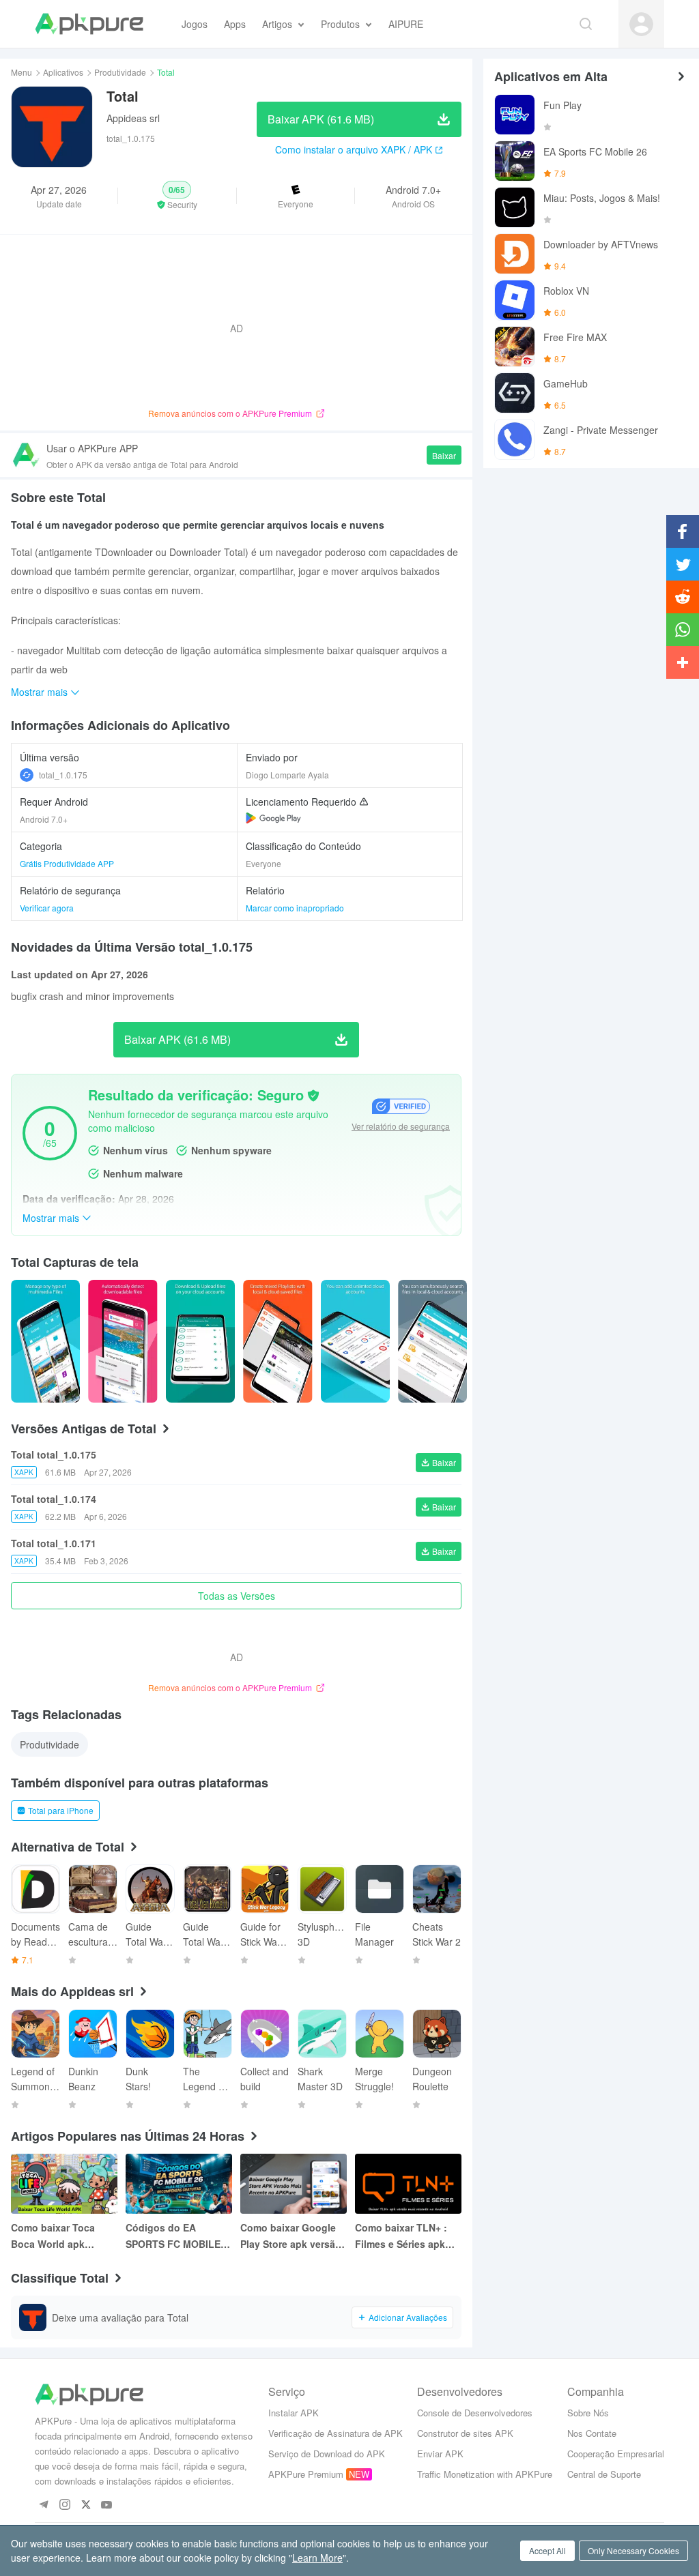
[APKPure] (89, 24)
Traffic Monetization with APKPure (485, 2474)
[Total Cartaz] (45, 1341)
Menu (22, 72)
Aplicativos (63, 72)
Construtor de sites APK (465, 2433)
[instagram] (65, 2505)
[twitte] (86, 2505)
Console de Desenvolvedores (475, 2413)
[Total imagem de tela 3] (277, 1341)
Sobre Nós (588, 2413)
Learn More (317, 2558)
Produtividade (120, 72)
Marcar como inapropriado (295, 908)
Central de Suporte (604, 2474)
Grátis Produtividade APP (67, 863)
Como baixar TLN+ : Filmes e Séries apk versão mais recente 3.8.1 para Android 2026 (402, 2236)
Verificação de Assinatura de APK (336, 2433)
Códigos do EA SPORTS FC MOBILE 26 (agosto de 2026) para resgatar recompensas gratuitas (173, 2236)
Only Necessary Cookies (633, 2550)
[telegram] (43, 2505)
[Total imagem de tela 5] (432, 1341)
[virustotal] (313, 1096)
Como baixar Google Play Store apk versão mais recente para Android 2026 (291, 2236)
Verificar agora (47, 908)
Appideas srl (133, 118)
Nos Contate (592, 2433)
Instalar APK (294, 2413)
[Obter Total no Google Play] (273, 818)
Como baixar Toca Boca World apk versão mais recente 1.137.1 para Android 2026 (59, 2236)
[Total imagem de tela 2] (200, 1341)
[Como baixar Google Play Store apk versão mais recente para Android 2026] (294, 2184)
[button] (177, 196)
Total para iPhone (61, 1810)
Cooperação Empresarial (616, 2454)
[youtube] (107, 2505)
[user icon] (641, 24)
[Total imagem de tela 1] (123, 1341)
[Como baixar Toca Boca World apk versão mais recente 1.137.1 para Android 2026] (64, 2184)
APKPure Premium (306, 2474)
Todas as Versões (237, 1596)
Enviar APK (440, 2454)
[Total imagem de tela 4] (355, 1341)
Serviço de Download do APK (327, 2454)
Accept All (547, 2550)
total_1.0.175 (63, 775)
